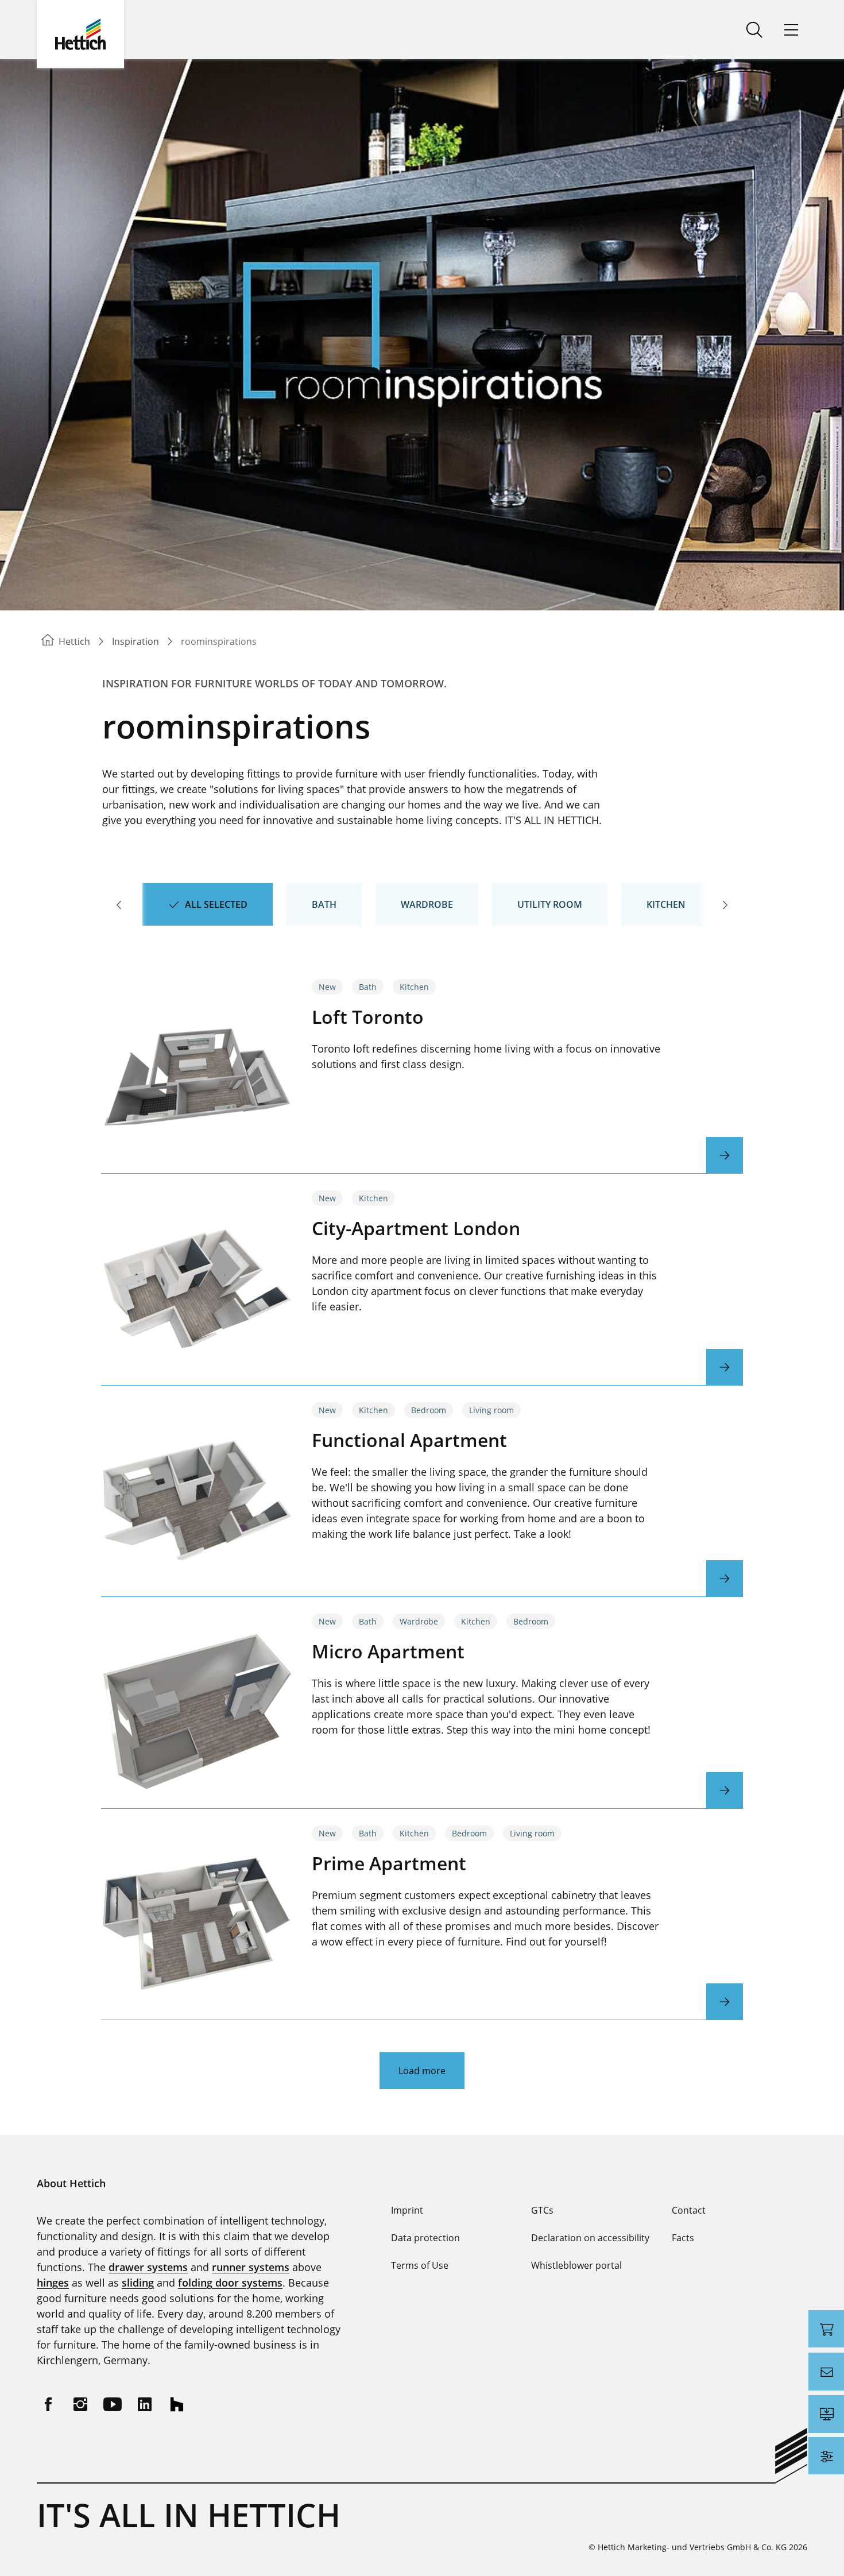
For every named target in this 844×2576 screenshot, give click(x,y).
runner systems (251, 2267)
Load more (422, 2071)
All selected (216, 904)
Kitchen (666, 904)
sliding (138, 2283)
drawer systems (148, 2267)
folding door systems (230, 2283)
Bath (324, 904)
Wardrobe (427, 904)
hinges (53, 2283)
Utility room (550, 904)
